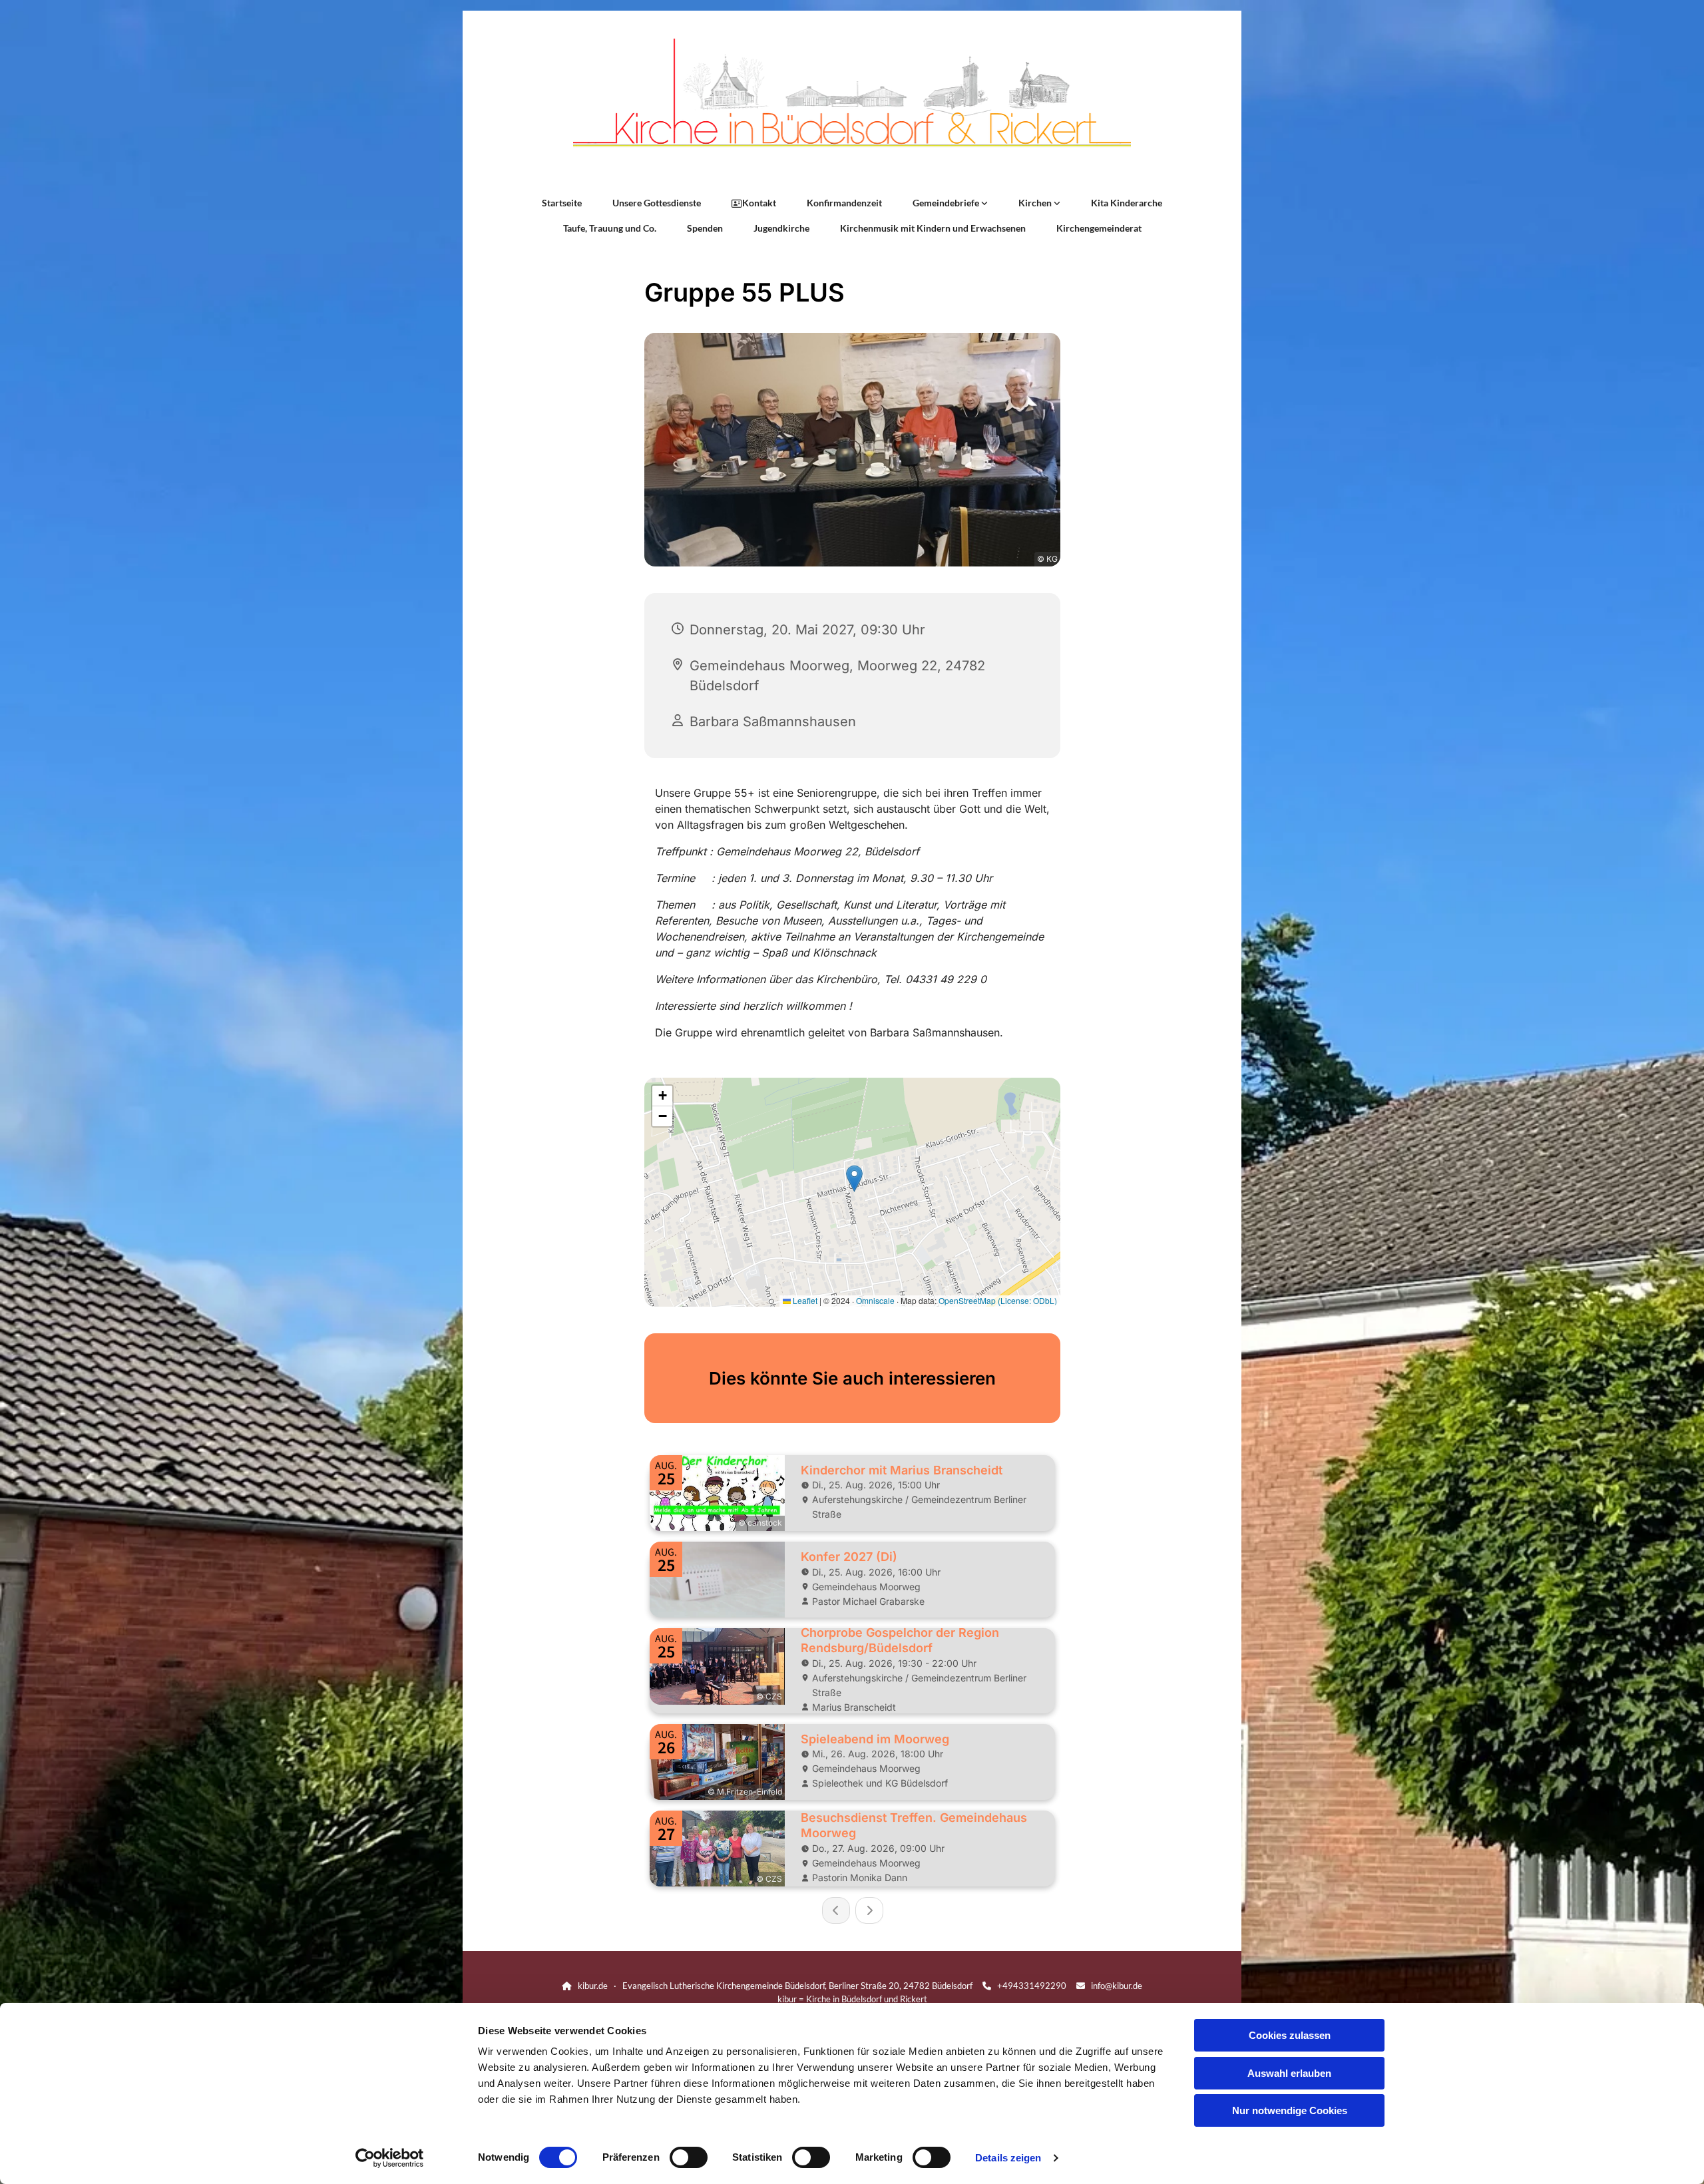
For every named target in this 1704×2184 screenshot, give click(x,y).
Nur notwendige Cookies (1290, 2110)
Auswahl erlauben (1289, 2073)
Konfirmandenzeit (844, 203)
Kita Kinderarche (1127, 203)
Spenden (705, 228)
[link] (950, 203)
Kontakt (759, 203)
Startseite (562, 203)
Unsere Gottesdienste (657, 203)
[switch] (689, 2157)
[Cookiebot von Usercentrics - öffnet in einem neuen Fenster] (390, 2158)
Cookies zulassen (1290, 2035)
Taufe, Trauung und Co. (610, 228)
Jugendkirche (781, 228)
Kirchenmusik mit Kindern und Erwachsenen (933, 228)
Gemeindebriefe (947, 203)
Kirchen (1036, 203)
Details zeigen (1008, 2158)
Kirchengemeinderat (1099, 228)
